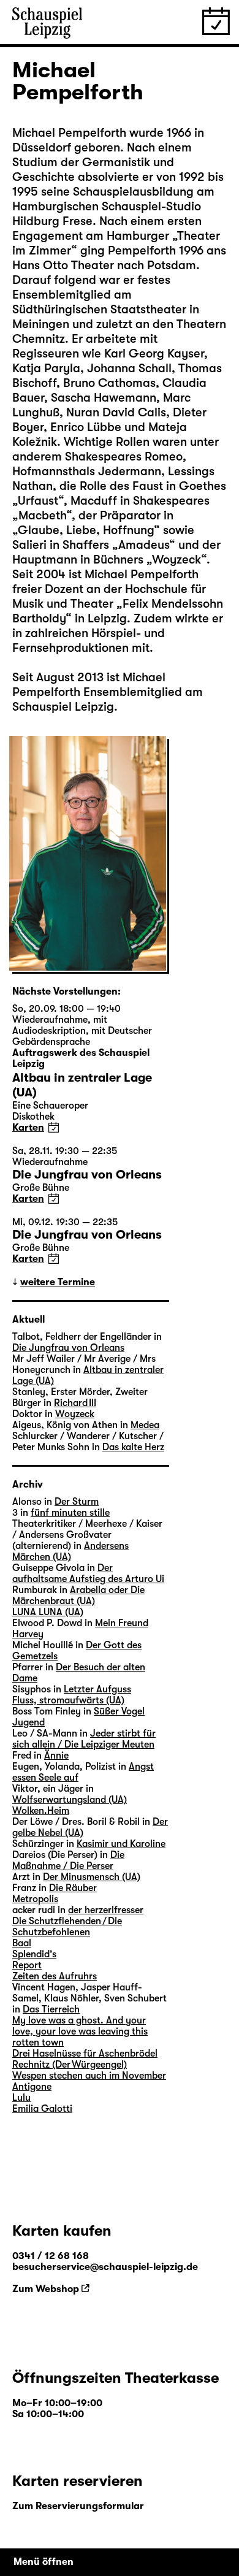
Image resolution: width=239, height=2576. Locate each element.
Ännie (56, 1756)
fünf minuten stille (70, 1513)
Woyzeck (75, 1414)
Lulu (21, 2098)
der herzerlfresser (106, 1910)
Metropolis (35, 1899)
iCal (54, 1127)
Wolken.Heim (41, 1811)
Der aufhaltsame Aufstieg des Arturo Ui (88, 1573)
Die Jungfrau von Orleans (68, 1348)
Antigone (32, 2087)
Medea (145, 1425)
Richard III (75, 1403)
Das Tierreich (51, 2009)
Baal (22, 1943)
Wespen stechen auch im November (89, 2076)
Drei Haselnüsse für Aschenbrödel (85, 2054)
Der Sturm (77, 1502)
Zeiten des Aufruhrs (55, 1976)
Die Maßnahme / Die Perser (68, 1860)
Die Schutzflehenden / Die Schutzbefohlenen (67, 1927)
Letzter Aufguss (97, 1689)
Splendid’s (34, 1954)
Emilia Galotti (42, 2109)
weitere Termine (58, 1282)
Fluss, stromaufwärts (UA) (68, 1700)
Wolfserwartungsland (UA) (70, 1800)
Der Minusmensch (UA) (92, 1877)
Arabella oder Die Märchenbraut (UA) (78, 1596)
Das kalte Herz (133, 1447)
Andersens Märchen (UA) (70, 1551)
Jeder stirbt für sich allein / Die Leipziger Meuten (84, 1739)
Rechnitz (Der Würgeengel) (70, 2065)
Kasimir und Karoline (121, 1844)
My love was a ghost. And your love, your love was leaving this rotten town (80, 2031)
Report (27, 1965)
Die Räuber (73, 1888)
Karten (28, 1128)
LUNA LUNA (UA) (48, 1612)
